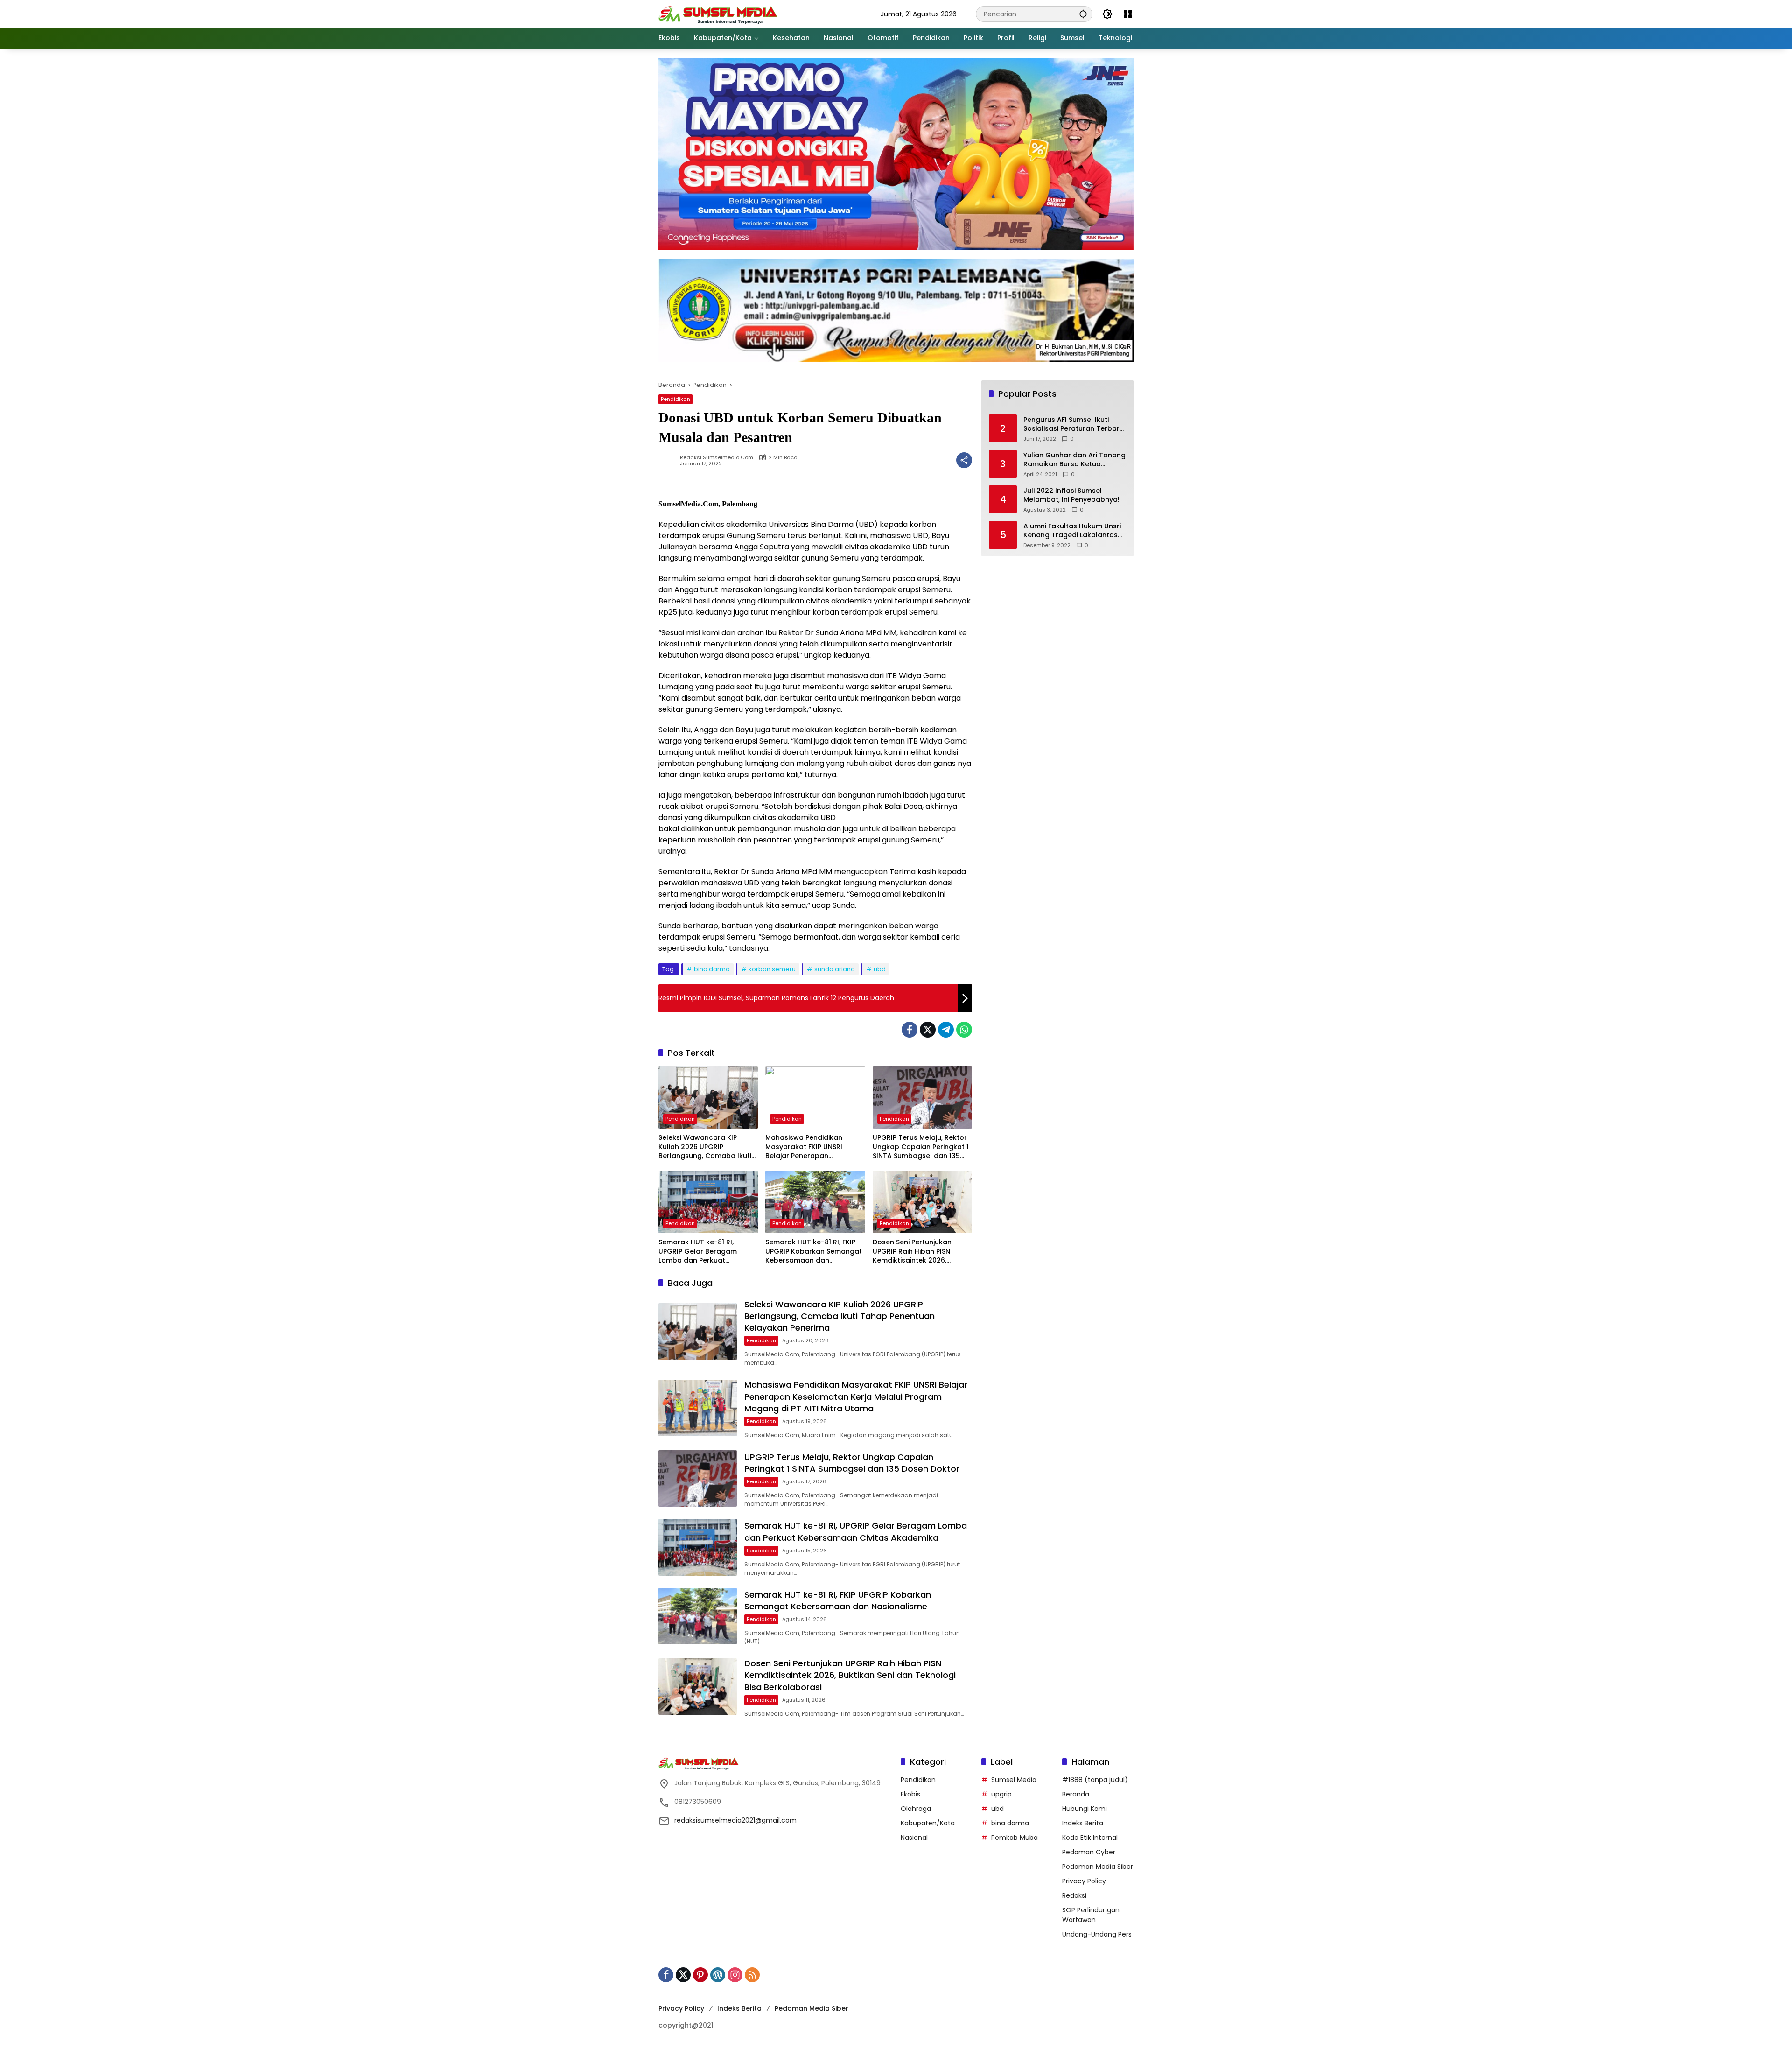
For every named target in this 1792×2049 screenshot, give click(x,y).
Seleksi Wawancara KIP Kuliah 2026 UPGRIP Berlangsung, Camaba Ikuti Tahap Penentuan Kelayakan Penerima (708, 1147)
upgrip (1001, 1794)
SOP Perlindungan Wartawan (1091, 1915)
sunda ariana (835, 969)
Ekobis (910, 1794)
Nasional (914, 1838)
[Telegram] (946, 1030)
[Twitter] (928, 1030)
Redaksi (1074, 1895)
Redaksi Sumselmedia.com (717, 458)
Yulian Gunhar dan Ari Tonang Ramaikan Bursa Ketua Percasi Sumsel (1074, 460)
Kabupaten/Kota (928, 1823)
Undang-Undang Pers (1097, 1934)
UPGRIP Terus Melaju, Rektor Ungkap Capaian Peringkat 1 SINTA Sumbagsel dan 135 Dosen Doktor (921, 1147)
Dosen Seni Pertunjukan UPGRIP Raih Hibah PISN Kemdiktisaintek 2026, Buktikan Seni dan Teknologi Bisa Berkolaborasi (920, 1252)
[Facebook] (910, 1030)
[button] (1083, 14)
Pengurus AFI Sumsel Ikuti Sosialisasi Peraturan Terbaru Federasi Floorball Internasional (1074, 425)
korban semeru (772, 969)
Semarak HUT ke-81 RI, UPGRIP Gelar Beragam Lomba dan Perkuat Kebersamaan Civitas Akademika (698, 1252)
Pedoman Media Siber (1098, 1867)
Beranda (1076, 1794)
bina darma (712, 969)
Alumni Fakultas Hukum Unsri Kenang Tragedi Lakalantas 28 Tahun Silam (1072, 531)
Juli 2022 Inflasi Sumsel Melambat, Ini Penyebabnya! (1071, 495)
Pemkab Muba (1015, 1838)
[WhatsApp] (964, 1030)
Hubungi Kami (1085, 1809)
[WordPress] (718, 1975)
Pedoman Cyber (1089, 1852)
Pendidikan (675, 399)
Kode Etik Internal (1090, 1838)
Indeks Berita (1083, 1823)
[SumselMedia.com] (718, 14)
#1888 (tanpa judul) (1095, 1780)
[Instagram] (735, 1975)
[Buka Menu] (1128, 14)
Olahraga (916, 1809)
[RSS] (752, 1975)
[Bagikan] (964, 460)
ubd (880, 969)
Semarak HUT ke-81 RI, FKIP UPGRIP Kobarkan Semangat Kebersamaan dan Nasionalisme (814, 1252)
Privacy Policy (1084, 1881)
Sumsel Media (1014, 1780)
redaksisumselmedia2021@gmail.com (735, 1820)
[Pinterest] (700, 1975)
